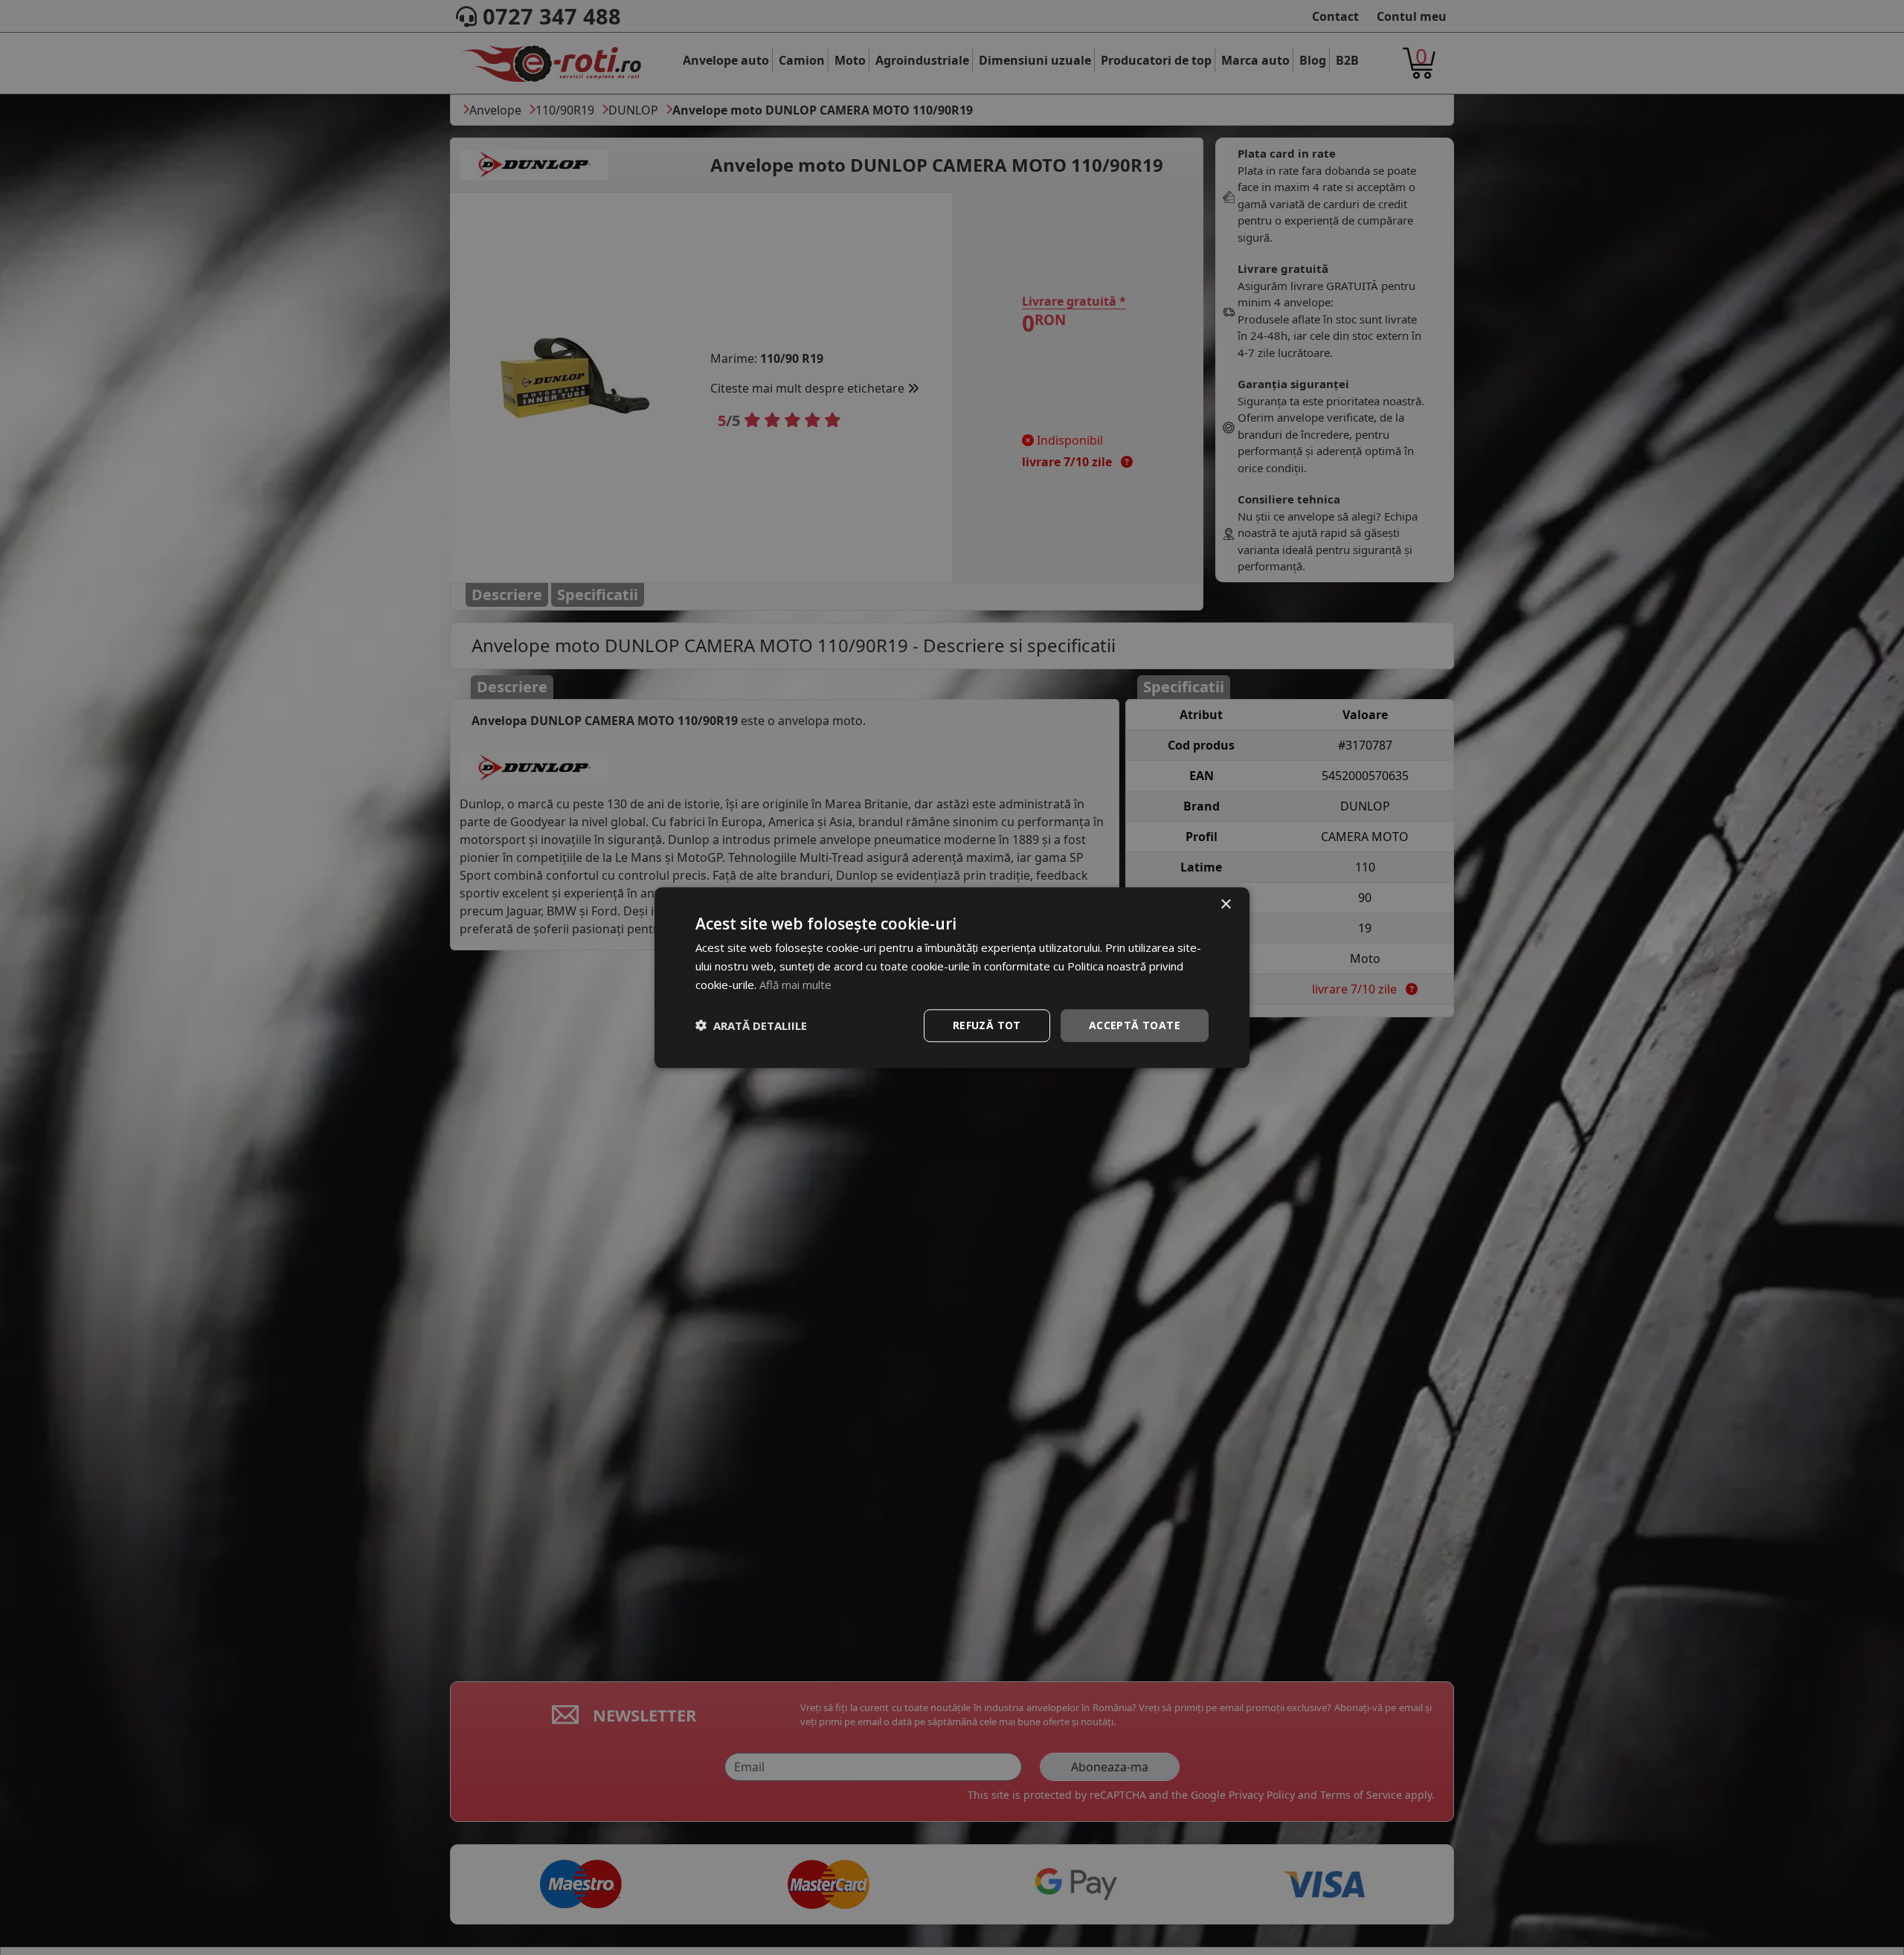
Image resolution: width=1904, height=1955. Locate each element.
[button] (751, 1025)
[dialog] (952, 977)
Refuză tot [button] (987, 1024)
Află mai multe (795, 985)
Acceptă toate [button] (1135, 1024)
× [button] (1225, 905)
